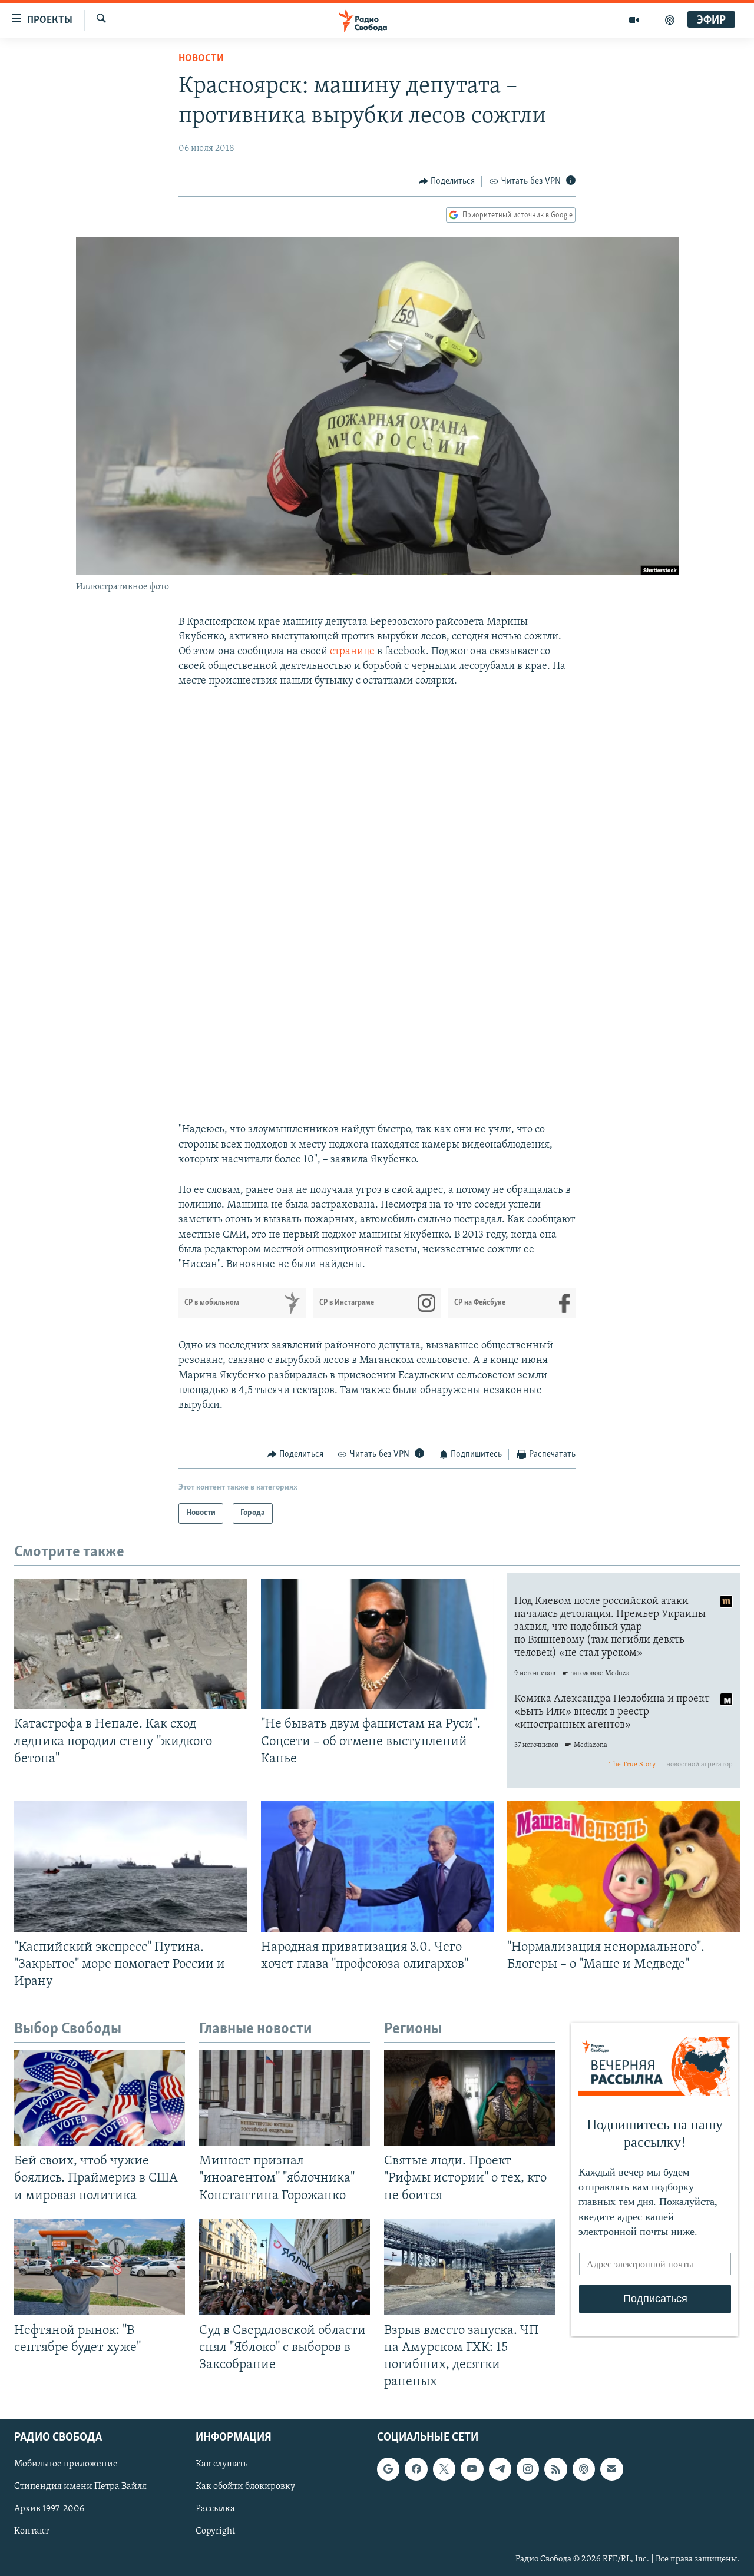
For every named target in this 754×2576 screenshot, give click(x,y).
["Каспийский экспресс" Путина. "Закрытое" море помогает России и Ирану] (130, 1866)
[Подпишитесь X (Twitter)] (444, 2469)
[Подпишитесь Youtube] (472, 2469)
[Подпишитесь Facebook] (416, 2469)
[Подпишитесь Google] (388, 2469)
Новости (201, 59)
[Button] (447, 181)
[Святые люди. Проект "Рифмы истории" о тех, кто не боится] (469, 2098)
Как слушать (221, 2465)
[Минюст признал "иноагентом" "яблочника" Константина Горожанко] (285, 2098)
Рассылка (215, 2509)
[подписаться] (611, 2469)
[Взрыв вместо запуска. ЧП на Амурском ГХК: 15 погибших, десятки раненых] (469, 2267)
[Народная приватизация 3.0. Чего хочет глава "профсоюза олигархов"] (377, 1866)
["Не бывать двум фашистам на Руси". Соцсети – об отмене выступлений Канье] (377, 1644)
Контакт (32, 2532)
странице (353, 652)
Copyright (215, 2532)
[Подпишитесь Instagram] (528, 2469)
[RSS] (555, 2469)
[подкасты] (670, 20)
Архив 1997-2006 (49, 2509)
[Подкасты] (584, 2469)
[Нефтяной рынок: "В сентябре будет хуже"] (100, 2267)
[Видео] (634, 20)
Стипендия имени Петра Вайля (80, 2487)
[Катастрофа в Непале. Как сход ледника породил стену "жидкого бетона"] (130, 1644)
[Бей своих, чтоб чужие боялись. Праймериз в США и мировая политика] (100, 2098)
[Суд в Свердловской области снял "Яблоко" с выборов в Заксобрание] (285, 2267)
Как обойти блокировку (245, 2487)
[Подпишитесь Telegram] (500, 2469)
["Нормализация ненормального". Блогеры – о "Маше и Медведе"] (624, 1866)
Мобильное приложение (66, 2465)
